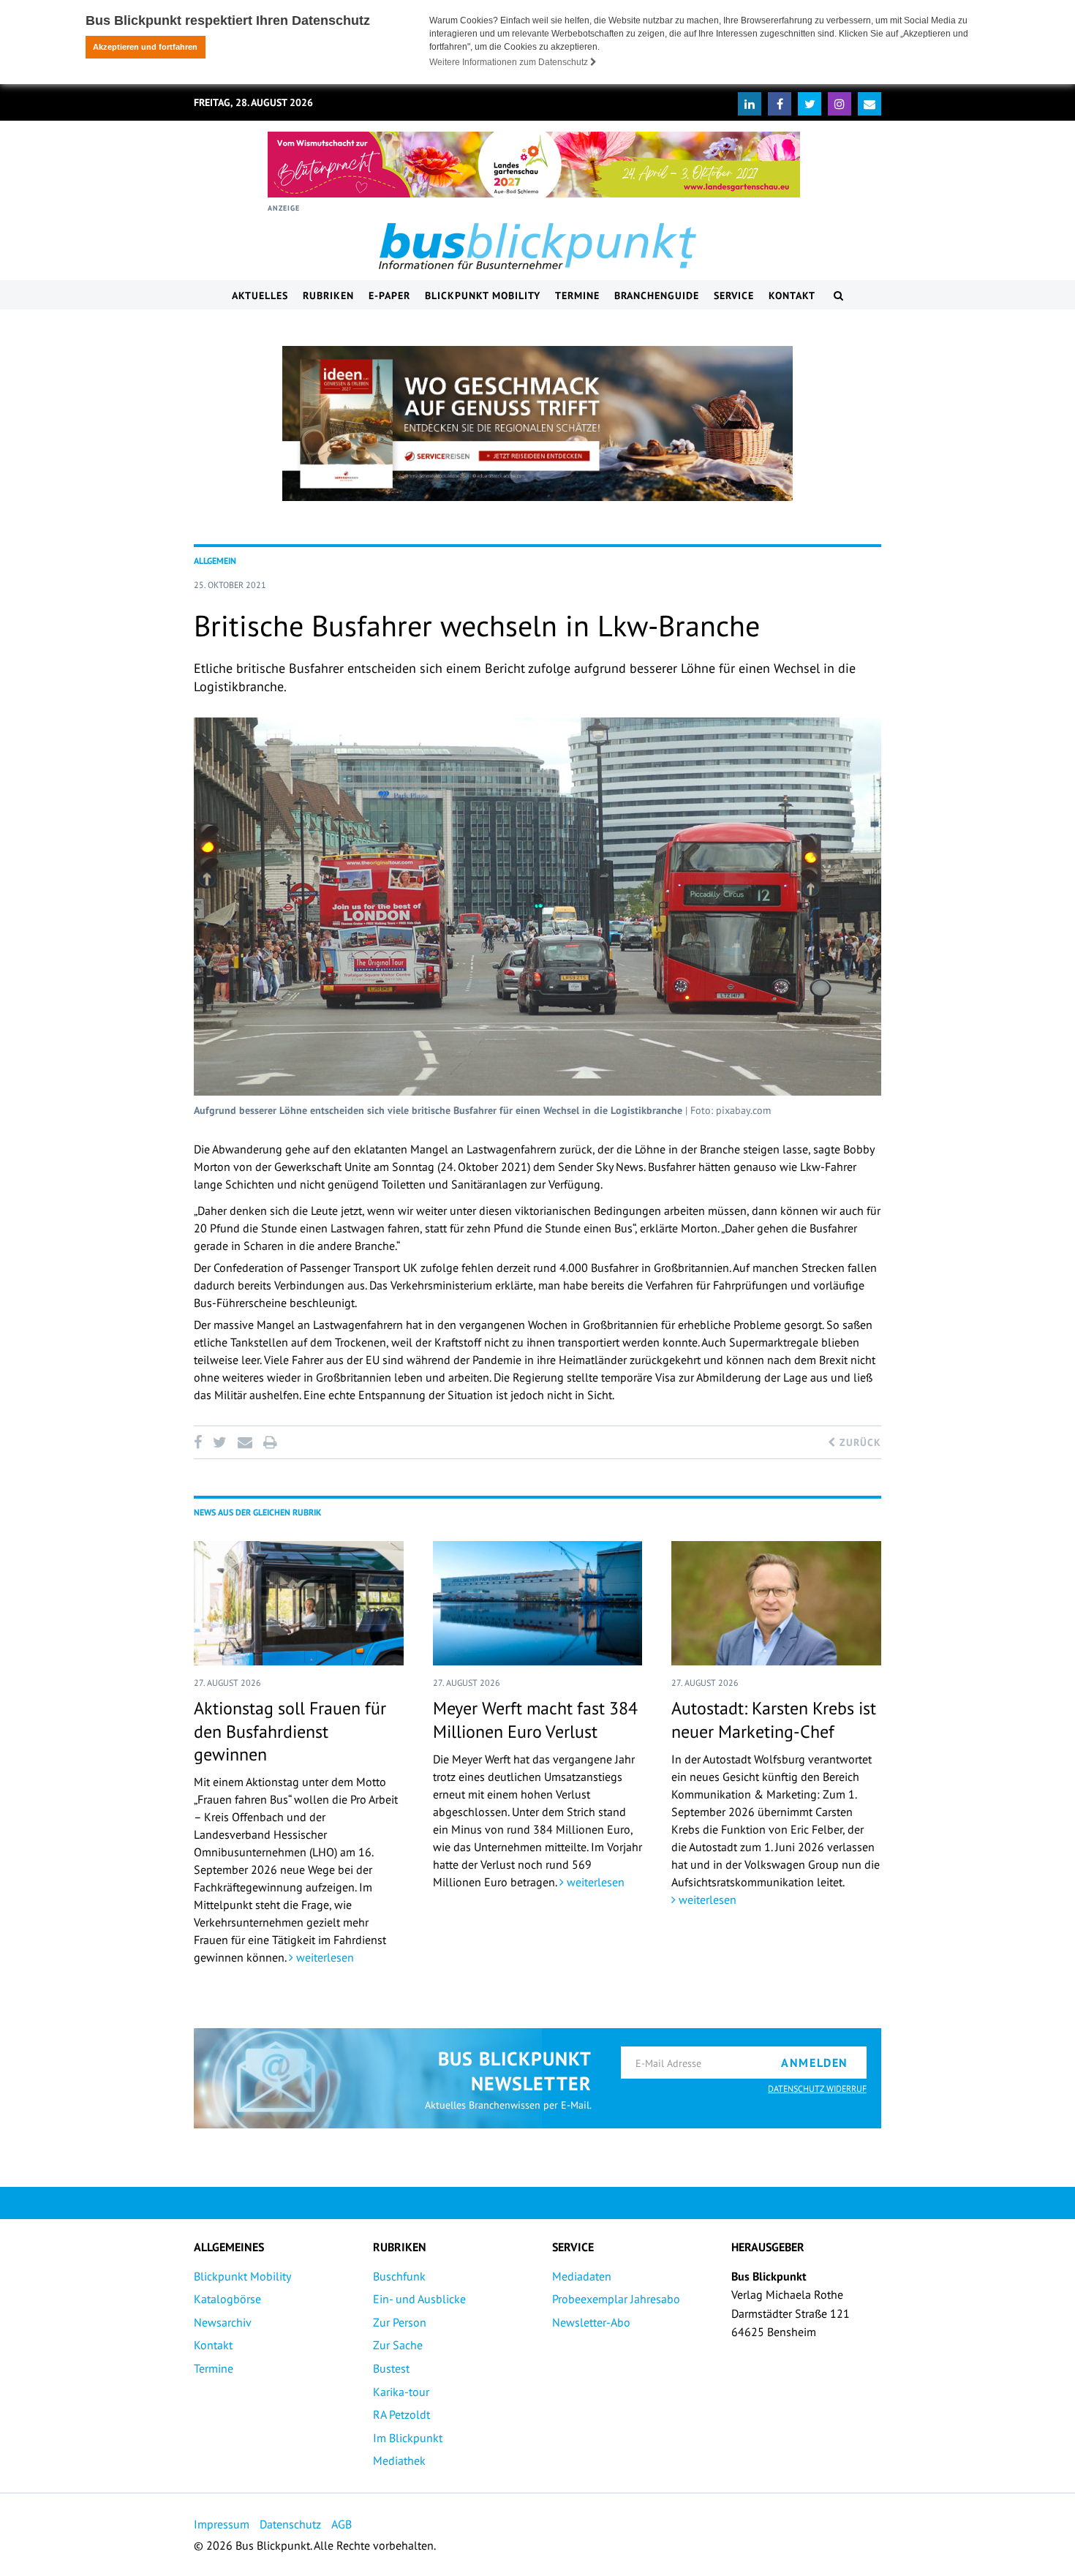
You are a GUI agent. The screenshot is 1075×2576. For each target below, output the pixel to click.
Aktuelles (260, 295)
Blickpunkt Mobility (483, 295)
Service (734, 295)
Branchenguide (657, 295)
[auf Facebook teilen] (200, 1442)
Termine (577, 295)
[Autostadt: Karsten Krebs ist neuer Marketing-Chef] (776, 1603)
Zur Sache (398, 2345)
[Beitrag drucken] (270, 1442)
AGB (342, 2524)
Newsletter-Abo (591, 2322)
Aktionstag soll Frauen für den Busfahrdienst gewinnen (290, 1731)
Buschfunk (399, 2276)
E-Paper (389, 295)
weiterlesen (324, 1957)
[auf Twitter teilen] (219, 1442)
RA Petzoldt (401, 2414)
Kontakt (792, 295)
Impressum (222, 2524)
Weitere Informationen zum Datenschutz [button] (510, 62)
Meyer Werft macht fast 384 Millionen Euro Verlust (535, 1720)
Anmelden (815, 2063)
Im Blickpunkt (408, 2438)
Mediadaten (582, 2276)
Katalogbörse (227, 2299)
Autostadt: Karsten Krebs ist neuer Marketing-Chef (774, 1720)
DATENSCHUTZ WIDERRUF (817, 2089)
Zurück (859, 1442)
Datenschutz (290, 2524)
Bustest (391, 2368)
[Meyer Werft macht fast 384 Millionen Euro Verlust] (538, 1603)
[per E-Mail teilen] (245, 1442)
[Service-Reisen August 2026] (537, 423)
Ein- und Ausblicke (419, 2299)
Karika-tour (401, 2392)
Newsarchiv (223, 2322)
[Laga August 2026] (534, 165)
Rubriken (328, 295)
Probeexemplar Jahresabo (616, 2299)
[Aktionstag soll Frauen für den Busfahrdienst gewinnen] (299, 1603)
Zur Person (400, 2322)
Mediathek (399, 2460)
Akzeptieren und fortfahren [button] (145, 47)
